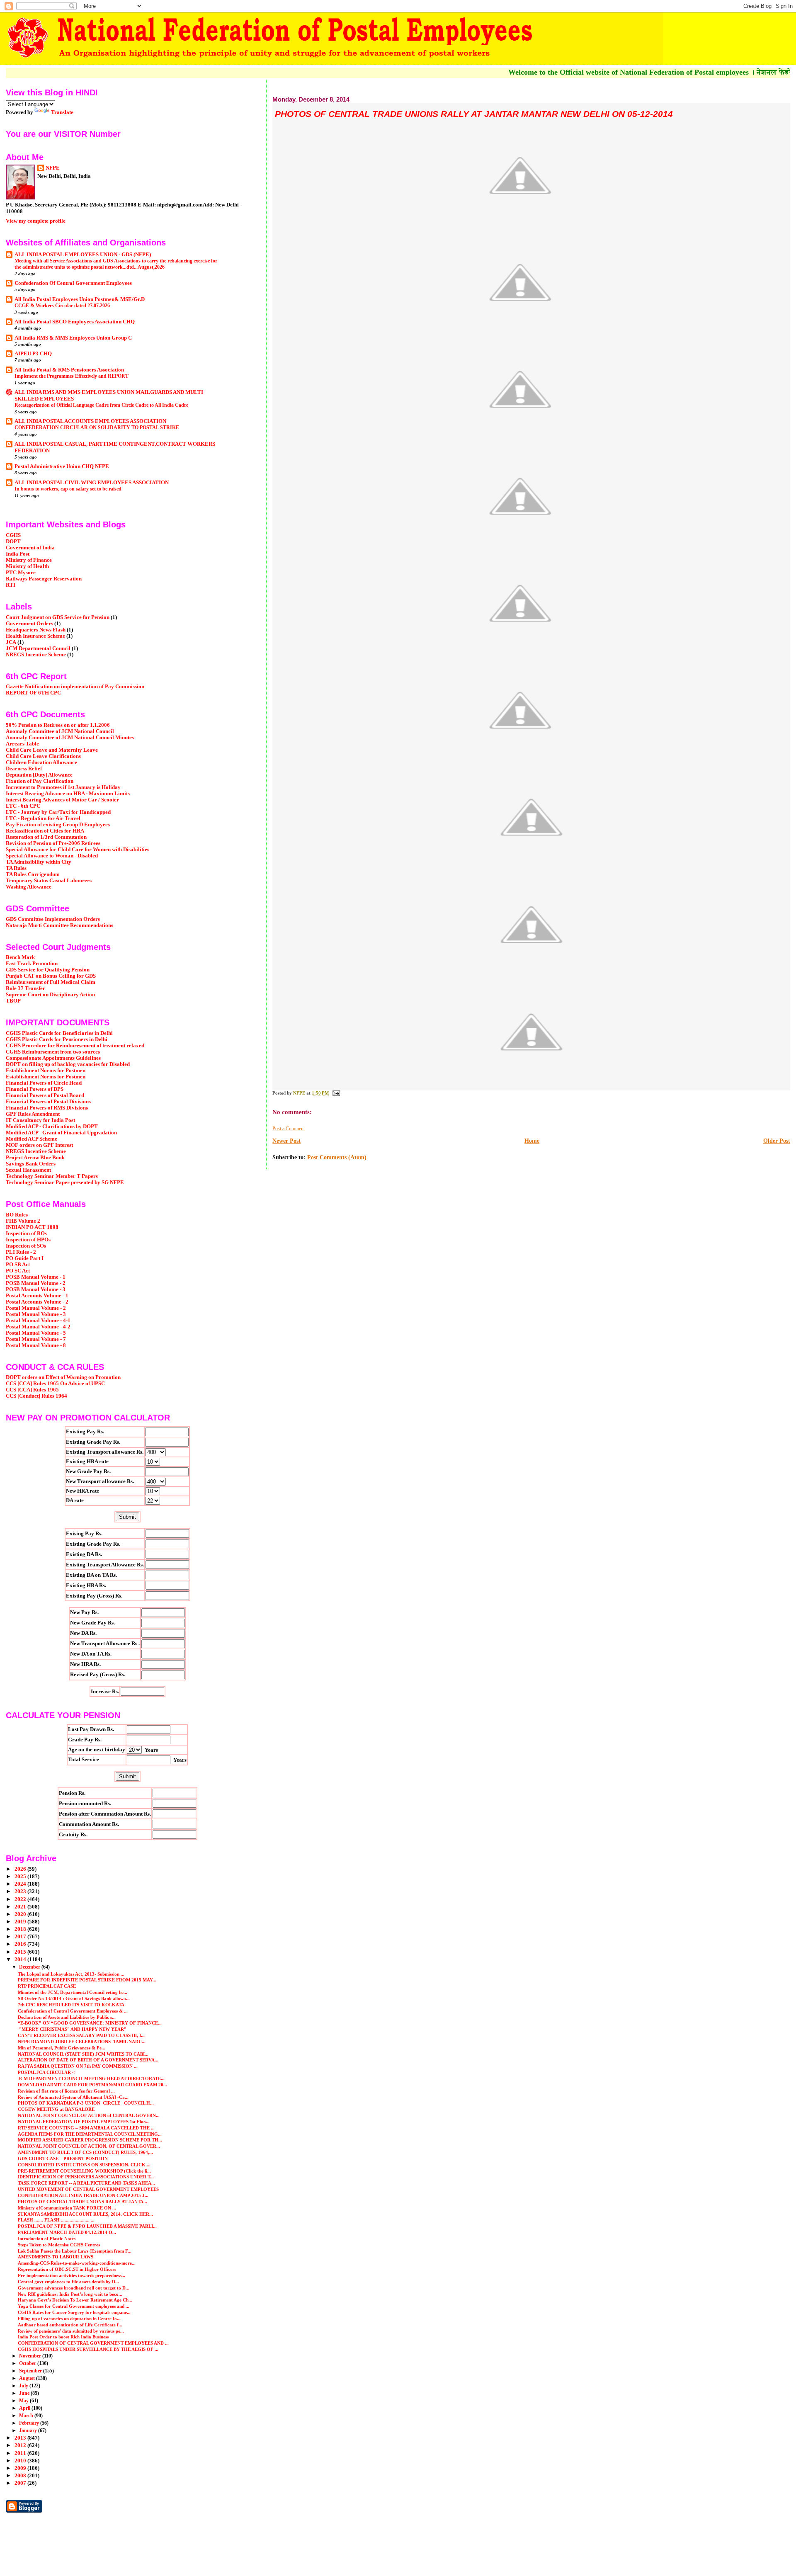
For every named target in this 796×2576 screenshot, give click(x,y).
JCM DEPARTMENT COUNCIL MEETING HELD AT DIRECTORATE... (91, 2078)
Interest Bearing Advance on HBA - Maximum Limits (68, 794)
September (31, 2371)
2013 (21, 2438)
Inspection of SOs (26, 1246)
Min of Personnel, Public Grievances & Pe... (62, 2048)
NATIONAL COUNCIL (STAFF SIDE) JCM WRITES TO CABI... (83, 2054)
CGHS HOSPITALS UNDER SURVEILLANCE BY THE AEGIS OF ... (88, 2349)
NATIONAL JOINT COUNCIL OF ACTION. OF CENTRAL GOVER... (89, 2146)
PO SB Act (18, 1265)
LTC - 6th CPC (23, 806)
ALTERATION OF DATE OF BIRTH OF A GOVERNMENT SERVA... (88, 2060)
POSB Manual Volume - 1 (36, 1277)
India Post (18, 554)
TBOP (13, 1001)
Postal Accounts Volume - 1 (37, 1296)
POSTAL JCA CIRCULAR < (46, 2072)
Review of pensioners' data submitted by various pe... (71, 2331)
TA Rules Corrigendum (33, 874)
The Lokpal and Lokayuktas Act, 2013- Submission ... (71, 1974)
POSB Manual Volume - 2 (36, 1283)
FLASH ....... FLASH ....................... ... (56, 2220)
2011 (21, 2453)
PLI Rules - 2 (21, 1252)
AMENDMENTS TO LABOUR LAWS (56, 2257)
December (30, 1967)
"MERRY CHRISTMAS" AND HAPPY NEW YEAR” (72, 2029)
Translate (62, 112)
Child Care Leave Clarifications (43, 756)
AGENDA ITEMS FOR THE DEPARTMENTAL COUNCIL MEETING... (90, 2134)
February (30, 2423)
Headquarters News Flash (36, 630)
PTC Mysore (21, 573)
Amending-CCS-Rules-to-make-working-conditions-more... (77, 2263)
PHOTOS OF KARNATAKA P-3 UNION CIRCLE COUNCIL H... (86, 2103)
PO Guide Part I (25, 1258)
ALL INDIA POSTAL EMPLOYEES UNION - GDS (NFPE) (83, 255)
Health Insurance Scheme (35, 636)
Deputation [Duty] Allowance (39, 775)
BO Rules (17, 1215)
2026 (21, 1869)
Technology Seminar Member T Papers (52, 1176)
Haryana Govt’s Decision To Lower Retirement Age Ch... (75, 2300)
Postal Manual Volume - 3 (36, 1314)
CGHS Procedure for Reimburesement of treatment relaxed (75, 1046)
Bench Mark (20, 957)
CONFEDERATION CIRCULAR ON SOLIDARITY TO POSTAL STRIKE (97, 427)
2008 (21, 2476)
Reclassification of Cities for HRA (45, 831)
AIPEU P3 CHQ (33, 354)
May (24, 2401)
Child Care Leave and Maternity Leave (52, 750)
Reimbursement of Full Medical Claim (51, 982)
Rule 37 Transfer (25, 988)
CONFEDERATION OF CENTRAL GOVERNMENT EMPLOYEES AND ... (93, 2343)
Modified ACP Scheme (32, 1139)
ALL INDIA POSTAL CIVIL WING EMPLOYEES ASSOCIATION (92, 483)
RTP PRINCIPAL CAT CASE (47, 1986)
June (25, 2393)
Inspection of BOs (26, 1233)
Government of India (30, 548)
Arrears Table (22, 744)
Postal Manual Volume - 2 (36, 1308)
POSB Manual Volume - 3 (36, 1289)
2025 (21, 1877)
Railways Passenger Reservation (44, 579)
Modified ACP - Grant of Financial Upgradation (61, 1133)
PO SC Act (18, 1271)
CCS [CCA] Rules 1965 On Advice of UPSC (55, 1384)
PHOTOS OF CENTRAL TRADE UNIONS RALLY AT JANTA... (83, 2202)
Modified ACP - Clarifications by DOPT (52, 1127)
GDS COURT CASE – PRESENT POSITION (63, 2158)
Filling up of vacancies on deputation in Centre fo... (69, 2319)
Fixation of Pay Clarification (40, 781)
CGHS (13, 535)
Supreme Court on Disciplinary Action (50, 995)
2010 (21, 2461)
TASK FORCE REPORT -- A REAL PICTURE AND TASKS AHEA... (86, 2183)
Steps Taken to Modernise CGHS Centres (59, 2245)
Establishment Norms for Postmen (46, 1071)
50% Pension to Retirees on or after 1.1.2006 (58, 725)
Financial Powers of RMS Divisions (47, 1108)
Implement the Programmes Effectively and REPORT (72, 376)
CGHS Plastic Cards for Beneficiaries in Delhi (59, 1033)
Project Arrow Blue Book (35, 1158)
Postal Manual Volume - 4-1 (38, 1321)
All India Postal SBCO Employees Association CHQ (75, 322)
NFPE (53, 168)
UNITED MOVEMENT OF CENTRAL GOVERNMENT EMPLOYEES (88, 2189)
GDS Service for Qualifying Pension (48, 970)
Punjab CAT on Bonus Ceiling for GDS (51, 976)
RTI (11, 585)
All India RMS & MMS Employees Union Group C (73, 338)
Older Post (777, 1141)
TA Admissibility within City (39, 862)
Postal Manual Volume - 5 (36, 1333)
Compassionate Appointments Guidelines (53, 1058)
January (29, 2430)
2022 (21, 1899)
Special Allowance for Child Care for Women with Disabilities (78, 850)
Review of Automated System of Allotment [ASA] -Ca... (73, 2097)
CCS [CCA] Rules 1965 (32, 1390)
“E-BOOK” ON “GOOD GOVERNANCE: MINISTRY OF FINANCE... (90, 2023)
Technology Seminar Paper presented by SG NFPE (65, 1182)
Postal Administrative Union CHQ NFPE (62, 466)
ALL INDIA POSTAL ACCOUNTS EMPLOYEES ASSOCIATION (90, 421)
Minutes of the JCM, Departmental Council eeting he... (73, 1992)
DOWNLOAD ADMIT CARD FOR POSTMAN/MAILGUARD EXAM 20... (92, 2085)
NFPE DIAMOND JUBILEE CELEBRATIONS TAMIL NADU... (82, 2042)
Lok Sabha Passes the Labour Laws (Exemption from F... (75, 2251)
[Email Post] (336, 1093)
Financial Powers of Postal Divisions (48, 1102)
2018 (21, 1929)
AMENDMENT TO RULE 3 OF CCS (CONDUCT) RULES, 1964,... (85, 2152)
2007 (21, 2483)
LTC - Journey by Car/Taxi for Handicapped (58, 812)
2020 (21, 1914)
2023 (21, 1891)
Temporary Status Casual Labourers (49, 881)
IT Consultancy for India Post (40, 1120)
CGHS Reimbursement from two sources (53, 1052)
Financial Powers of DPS (35, 1089)
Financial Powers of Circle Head (44, 1083)
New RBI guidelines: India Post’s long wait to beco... (70, 2294)
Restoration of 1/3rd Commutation (46, 837)
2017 (21, 1937)
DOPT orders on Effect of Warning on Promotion (63, 1377)
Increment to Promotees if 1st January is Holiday (63, 787)
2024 (21, 1884)
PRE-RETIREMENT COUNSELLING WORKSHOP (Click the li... (84, 2171)
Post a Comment (289, 1129)
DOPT (13, 541)
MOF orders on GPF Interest (39, 1145)
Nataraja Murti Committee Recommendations (59, 925)
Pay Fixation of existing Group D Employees (58, 825)
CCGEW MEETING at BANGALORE (56, 2109)
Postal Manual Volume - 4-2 (38, 1327)
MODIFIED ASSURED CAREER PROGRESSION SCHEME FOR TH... (90, 2140)
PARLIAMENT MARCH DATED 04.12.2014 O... (67, 2232)
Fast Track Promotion (32, 964)
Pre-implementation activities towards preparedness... (72, 2275)
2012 (21, 2445)
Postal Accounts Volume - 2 (37, 1302)
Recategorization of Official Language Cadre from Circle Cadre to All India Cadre (101, 405)
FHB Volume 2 (23, 1221)
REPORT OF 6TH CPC (33, 693)
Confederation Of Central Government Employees (73, 283)
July (24, 2386)
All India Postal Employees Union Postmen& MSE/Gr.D (80, 299)
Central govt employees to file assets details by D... (68, 2282)
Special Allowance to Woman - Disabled (52, 856)
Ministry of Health (27, 566)
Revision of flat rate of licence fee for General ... (66, 2091)
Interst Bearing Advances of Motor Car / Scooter (62, 800)
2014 (21, 1959)
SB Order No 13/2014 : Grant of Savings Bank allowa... (74, 1998)
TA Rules (16, 868)
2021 (21, 1907)
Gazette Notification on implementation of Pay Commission (75, 687)
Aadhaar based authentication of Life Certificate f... (70, 2325)
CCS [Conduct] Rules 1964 (36, 1396)
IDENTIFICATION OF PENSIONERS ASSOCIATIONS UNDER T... (86, 2177)
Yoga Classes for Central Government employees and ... (74, 2306)
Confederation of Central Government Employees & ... (73, 2011)
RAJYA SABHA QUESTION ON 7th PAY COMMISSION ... (78, 2066)
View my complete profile (36, 221)
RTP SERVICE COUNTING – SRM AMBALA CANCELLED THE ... (86, 2128)
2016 (21, 1944)
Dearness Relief (24, 769)
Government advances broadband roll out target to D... (74, 2288)
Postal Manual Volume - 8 (36, 1345)
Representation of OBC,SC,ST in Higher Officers (67, 2269)
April (25, 2408)
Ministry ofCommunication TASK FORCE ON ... (67, 2208)
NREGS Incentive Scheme (36, 655)
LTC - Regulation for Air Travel (43, 818)
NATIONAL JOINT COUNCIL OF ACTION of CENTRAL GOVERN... (89, 2115)
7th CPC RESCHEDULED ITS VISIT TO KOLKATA (71, 2005)
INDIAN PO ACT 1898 (32, 1227)
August (28, 2378)
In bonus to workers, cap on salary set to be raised (68, 489)
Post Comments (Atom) (337, 1157)
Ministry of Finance (29, 560)
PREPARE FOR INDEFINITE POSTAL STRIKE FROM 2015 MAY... (87, 1980)
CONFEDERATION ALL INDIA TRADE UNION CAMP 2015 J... (83, 2195)
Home (532, 1141)
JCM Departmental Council (38, 648)
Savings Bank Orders (31, 1164)
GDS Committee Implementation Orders (53, 919)
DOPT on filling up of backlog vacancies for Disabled (68, 1064)
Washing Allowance (29, 887)
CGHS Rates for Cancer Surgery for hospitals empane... (74, 2312)
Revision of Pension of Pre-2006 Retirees (53, 843)
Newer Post (286, 1141)
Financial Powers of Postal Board (45, 1095)
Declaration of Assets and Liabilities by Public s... (67, 2017)
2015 (21, 1952)
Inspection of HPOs (28, 1240)
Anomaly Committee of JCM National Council (60, 731)
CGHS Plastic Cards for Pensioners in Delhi (57, 1039)
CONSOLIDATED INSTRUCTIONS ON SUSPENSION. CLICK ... (84, 2165)
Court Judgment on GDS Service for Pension (58, 617)
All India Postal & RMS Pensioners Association (69, 370)
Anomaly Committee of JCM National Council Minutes (70, 738)
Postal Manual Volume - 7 (36, 1339)
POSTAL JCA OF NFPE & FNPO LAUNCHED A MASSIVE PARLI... (87, 2226)
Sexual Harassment (28, 1170)
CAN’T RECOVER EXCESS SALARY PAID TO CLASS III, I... (81, 2035)
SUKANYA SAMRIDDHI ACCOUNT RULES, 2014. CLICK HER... (85, 2214)
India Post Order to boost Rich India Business (63, 2337)
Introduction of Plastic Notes (47, 2239)
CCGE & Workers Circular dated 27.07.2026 (62, 306)
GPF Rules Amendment (33, 1114)
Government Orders (29, 624)
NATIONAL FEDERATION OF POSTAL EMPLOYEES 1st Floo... (84, 2122)
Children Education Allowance (41, 762)
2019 (21, 1922)
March (27, 2416)
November (31, 2356)
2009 (21, 2468)
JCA (11, 642)
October (28, 2363)
